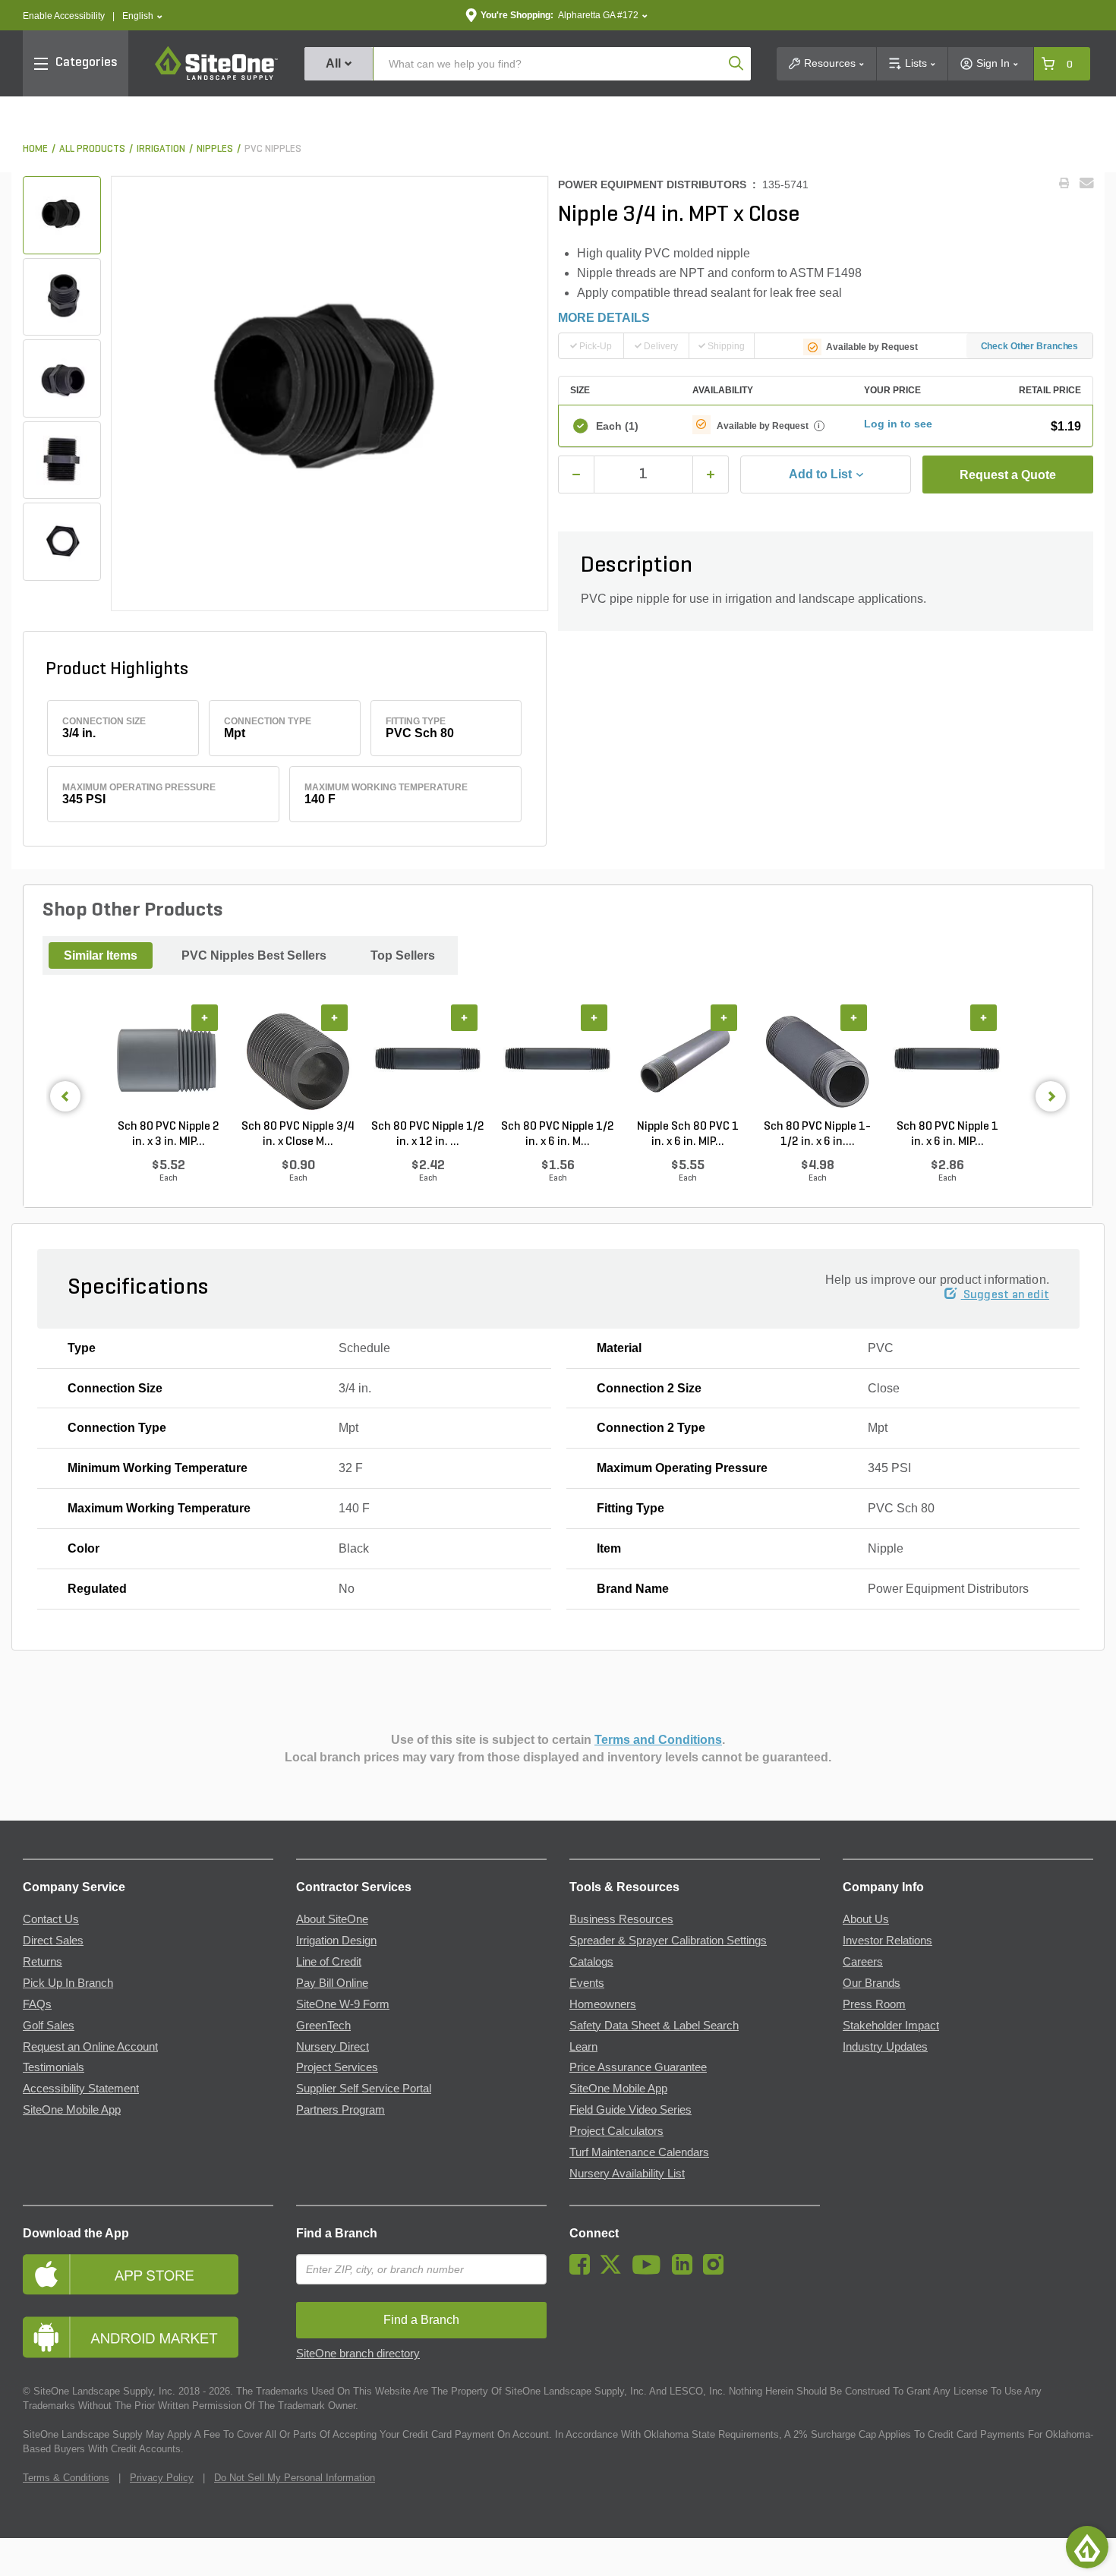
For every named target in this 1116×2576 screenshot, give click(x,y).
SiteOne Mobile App (72, 2110)
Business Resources (621, 1919)
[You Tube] (650, 2271)
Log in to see (898, 424)
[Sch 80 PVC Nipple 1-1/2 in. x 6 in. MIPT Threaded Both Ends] (817, 1062)
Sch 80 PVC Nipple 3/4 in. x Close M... (298, 1134)
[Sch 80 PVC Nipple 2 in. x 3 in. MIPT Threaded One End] (168, 1062)
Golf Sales (49, 2026)
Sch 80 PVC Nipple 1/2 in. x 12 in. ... (428, 1134)
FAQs (37, 2004)
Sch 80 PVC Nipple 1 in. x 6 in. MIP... (947, 1134)
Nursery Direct (333, 2047)
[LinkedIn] (686, 2271)
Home (35, 149)
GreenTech (323, 2026)
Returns (43, 1962)
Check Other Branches (1030, 346)
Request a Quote (1008, 475)
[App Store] (148, 2274)
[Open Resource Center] (1087, 2547)
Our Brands (872, 1983)
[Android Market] (148, 2337)
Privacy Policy (162, 2478)
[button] (142, 16)
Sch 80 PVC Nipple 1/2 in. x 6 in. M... (558, 1134)
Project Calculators (616, 2131)
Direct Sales (53, 1941)
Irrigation (161, 149)
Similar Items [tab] (101, 955)
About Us (866, 1919)
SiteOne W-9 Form (343, 2004)
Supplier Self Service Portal (364, 2089)
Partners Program (340, 2110)
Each (617, 426)
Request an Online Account (90, 2047)
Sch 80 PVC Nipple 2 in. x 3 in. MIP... (169, 1134)
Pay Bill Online (332, 1983)
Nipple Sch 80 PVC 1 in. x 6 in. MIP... (688, 1134)
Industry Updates (885, 2047)
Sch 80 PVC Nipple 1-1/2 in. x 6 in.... (817, 1134)
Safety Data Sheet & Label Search (654, 2026)
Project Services (337, 2067)
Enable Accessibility (64, 16)
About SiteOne (332, 1919)
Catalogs (591, 1962)
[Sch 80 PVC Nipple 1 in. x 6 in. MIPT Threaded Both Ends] (947, 1062)
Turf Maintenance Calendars (639, 2152)
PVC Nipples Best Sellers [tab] (254, 955)
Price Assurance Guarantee (638, 2067)
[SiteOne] (216, 77)
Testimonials (54, 2067)
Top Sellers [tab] (403, 955)
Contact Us (51, 1919)
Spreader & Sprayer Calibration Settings (668, 1941)
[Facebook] (583, 2271)
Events (587, 1983)
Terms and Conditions (658, 1740)
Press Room (874, 2004)
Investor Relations (887, 1941)
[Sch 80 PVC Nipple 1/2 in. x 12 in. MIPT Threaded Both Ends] (428, 1062)
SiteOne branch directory (358, 2354)
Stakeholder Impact (891, 2026)
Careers (863, 1962)
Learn (583, 2047)
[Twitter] (615, 2271)
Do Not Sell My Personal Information (295, 2478)
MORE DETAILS (604, 318)
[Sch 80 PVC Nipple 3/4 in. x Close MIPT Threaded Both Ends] (298, 1062)
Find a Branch (337, 2233)
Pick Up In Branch (68, 1983)
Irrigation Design (336, 1941)
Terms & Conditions (66, 2478)
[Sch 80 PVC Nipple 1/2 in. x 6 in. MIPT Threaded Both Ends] (558, 1062)
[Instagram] (717, 2271)
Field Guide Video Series (631, 2110)
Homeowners (603, 2004)
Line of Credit (329, 1962)
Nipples (215, 149)
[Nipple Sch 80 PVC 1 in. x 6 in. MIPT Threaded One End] (687, 1062)
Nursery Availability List (627, 2174)
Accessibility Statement (81, 2089)
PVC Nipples (273, 149)
